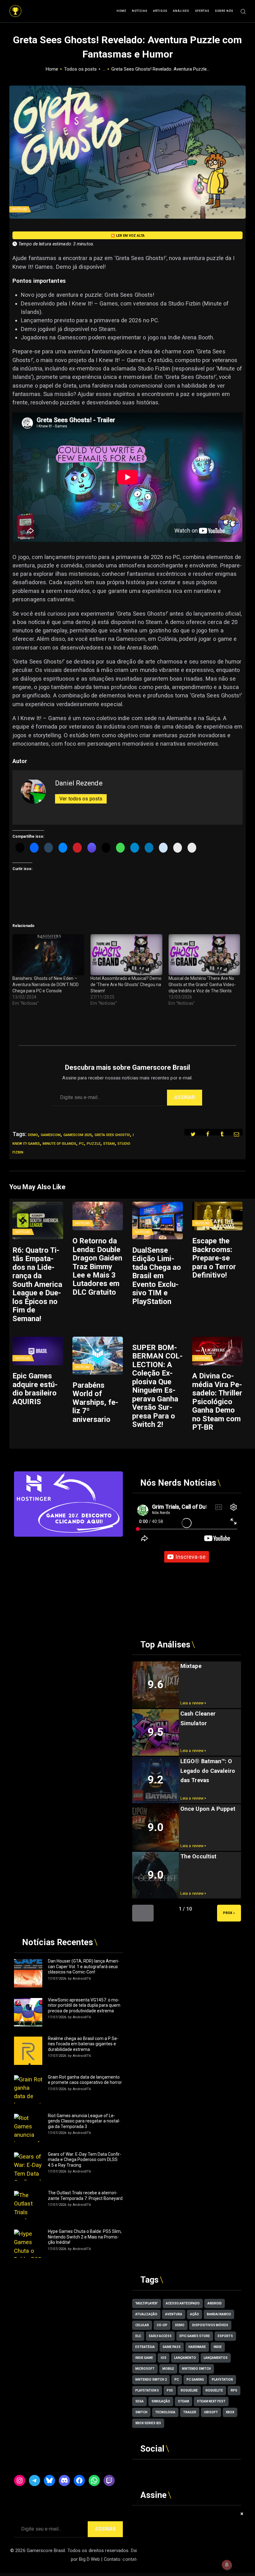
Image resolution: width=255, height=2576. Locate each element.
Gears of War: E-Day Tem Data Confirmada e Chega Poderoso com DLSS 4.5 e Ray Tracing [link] (85, 2160)
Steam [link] (109, 1144)
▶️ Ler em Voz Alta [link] (128, 236)
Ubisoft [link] (211, 2412)
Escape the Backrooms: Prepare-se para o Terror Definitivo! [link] (214, 1258)
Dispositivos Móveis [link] (210, 2325)
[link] (15, 8)
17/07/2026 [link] (57, 1979)
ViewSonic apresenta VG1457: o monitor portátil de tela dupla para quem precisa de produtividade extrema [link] (84, 2005)
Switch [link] (141, 2412)
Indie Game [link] (144, 2358)
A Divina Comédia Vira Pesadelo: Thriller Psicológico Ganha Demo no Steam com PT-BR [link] (217, 1402)
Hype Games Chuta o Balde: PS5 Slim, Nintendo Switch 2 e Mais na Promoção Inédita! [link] (85, 2237)
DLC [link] (138, 2336)
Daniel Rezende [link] (79, 783)
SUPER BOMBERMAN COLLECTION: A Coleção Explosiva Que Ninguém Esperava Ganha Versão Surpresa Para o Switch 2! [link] (157, 1386)
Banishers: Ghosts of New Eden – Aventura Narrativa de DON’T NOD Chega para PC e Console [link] (46, 985)
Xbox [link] (230, 2412)
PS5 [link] (170, 2390)
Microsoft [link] (145, 2369)
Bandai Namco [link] (219, 2314)
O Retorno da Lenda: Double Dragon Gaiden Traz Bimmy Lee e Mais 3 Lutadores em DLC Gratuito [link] (97, 1267)
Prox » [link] (229, 1913)
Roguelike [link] (189, 2390)
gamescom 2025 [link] (78, 1135)
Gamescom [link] (51, 1135)
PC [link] (81, 1144)
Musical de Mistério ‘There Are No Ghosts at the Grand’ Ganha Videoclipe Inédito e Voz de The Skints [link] (202, 985)
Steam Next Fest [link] (211, 2401)
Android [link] (215, 2303)
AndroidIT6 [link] (82, 1979)
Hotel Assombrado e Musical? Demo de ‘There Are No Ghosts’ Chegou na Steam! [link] (126, 985)
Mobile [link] (168, 2369)
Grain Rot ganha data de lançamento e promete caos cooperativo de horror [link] (85, 2080)
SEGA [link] (139, 2401)
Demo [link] (33, 1135)
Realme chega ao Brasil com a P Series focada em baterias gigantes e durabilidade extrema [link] (83, 2044)
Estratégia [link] (145, 2347)
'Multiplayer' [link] (147, 2303)
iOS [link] (164, 2358)
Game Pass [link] (172, 2347)
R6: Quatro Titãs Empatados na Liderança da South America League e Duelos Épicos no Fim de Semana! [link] (37, 1285)
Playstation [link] (222, 2380)
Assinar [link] (185, 1097)
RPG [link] (234, 2390)
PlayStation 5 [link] (147, 2390)
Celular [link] (142, 2325)
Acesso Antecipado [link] (183, 2303)
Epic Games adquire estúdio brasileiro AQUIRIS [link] (35, 1389)
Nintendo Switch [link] (196, 2369)
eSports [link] (225, 2336)
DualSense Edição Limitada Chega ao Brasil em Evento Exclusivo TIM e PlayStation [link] (157, 1276)
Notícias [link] (19, 209)
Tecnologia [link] (165, 2412)
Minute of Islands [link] (59, 1144)
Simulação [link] (161, 2401)
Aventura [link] (174, 2314)
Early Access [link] (160, 2336)
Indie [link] (218, 2347)
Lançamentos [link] (216, 2358)
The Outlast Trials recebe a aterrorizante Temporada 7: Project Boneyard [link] (85, 2196)
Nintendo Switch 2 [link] (151, 2380)
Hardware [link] (197, 2347)
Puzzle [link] (94, 1144)
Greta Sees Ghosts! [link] (112, 1135)
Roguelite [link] (214, 2390)
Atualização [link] (146, 2314)
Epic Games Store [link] (195, 2336)
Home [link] (52, 69)
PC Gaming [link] (195, 2380)
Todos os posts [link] (80, 69)
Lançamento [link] (185, 2358)
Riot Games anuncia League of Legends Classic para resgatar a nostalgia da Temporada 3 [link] (84, 2121)
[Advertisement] (68, 1580)
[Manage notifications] (227, 2565)
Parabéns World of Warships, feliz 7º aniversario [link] (95, 1402)
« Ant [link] (143, 1913)
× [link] (242, 2514)
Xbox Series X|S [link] (148, 2423)
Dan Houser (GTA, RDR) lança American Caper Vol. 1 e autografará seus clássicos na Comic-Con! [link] (84, 1966)
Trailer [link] (190, 2412)
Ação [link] (195, 2314)
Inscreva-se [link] (190, 1557)
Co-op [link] (162, 2325)
